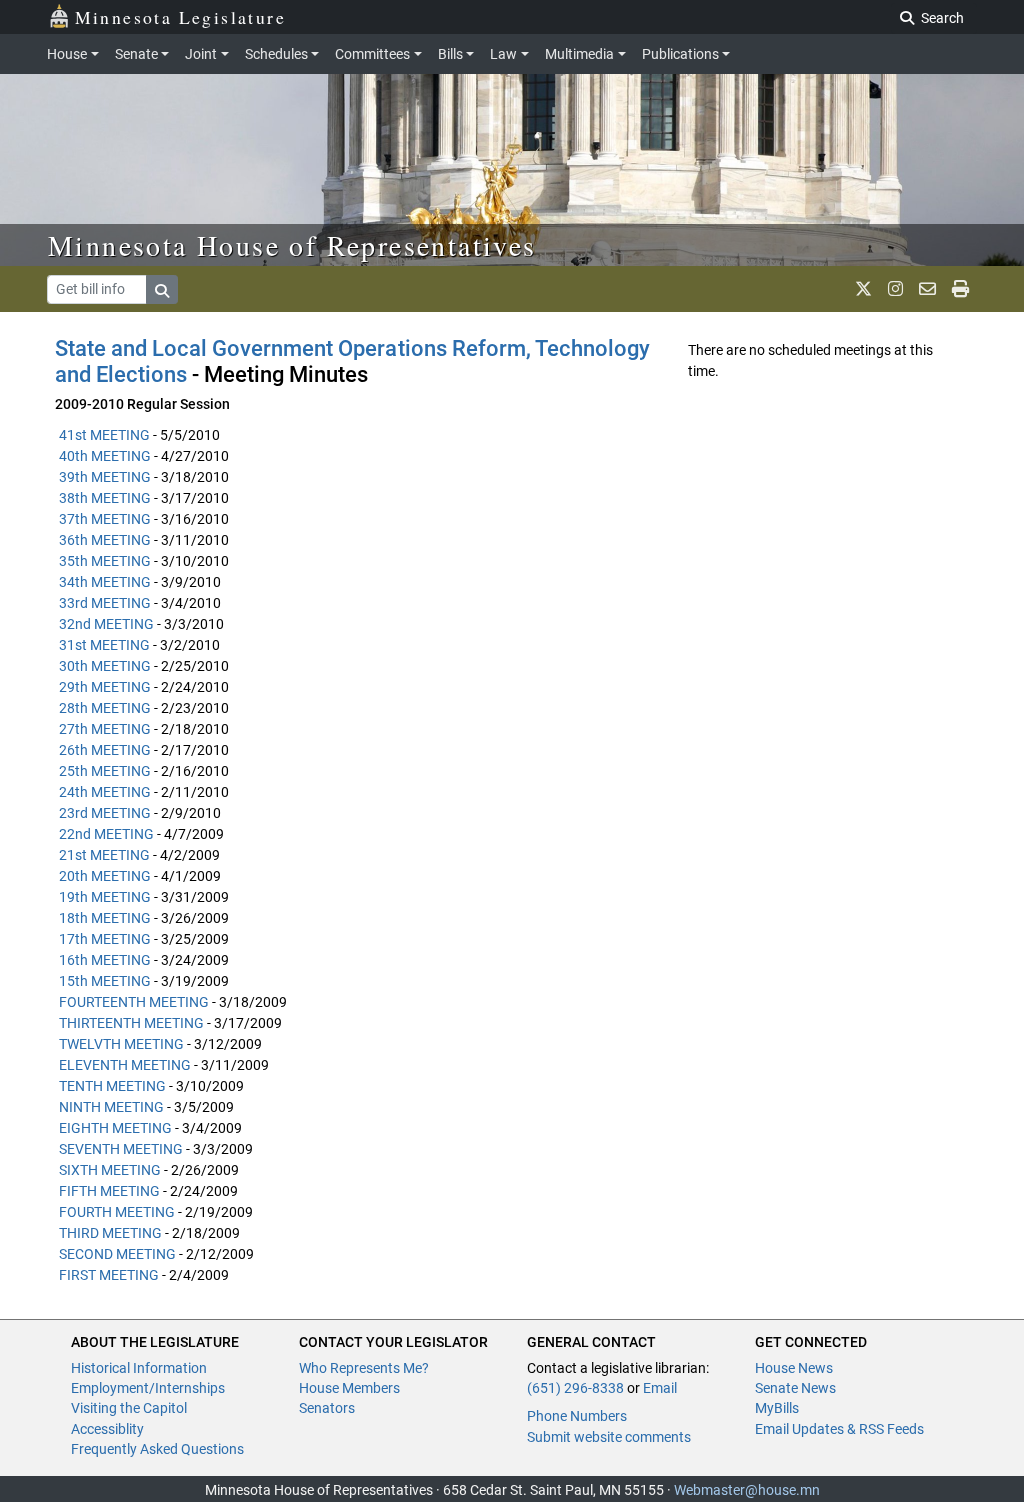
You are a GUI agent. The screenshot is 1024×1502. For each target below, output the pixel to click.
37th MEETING (105, 519)
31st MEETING (104, 645)
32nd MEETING (106, 624)
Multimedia (579, 54)
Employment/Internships (148, 1388)
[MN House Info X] (863, 289)
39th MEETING (105, 477)
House (67, 54)
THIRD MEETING (110, 1233)
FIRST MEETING (109, 1275)
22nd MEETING (106, 834)
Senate (136, 54)
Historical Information (139, 1368)
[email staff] (927, 289)
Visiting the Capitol (129, 1408)
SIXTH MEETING (110, 1170)
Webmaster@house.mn (747, 1490)
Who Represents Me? (364, 1368)
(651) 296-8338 (575, 1388)
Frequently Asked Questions (157, 1449)
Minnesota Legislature (180, 17)
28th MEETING (105, 708)
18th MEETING (105, 918)
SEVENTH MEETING (121, 1149)
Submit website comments (609, 1437)
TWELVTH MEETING (121, 1044)
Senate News (795, 1388)
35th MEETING (105, 561)
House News (794, 1368)
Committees (372, 54)
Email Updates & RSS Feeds (839, 1429)
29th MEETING (105, 687)
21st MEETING (104, 855)
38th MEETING (105, 498)
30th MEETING (105, 666)
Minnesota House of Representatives (292, 245)
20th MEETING (105, 876)
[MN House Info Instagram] (895, 289)
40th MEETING (105, 456)
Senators (327, 1408)
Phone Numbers (577, 1416)
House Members (349, 1388)
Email (660, 1388)
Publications (680, 54)
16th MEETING (105, 960)
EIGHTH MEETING (115, 1128)
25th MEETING (105, 771)
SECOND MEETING (117, 1254)
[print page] (960, 289)
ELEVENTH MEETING (125, 1065)
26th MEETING (105, 750)
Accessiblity (107, 1429)
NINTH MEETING (111, 1107)
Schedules (276, 54)
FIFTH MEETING (109, 1191)
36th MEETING (105, 540)
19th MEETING (105, 897)
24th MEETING (105, 792)
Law (503, 54)
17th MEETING (105, 939)
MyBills (777, 1408)
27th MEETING (105, 729)
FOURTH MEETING (117, 1212)
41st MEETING (104, 435)
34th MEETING (105, 582)
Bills (450, 54)
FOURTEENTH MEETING (134, 1002)
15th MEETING (105, 981)
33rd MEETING (105, 603)
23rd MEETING (105, 813)
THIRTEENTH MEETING (131, 1023)
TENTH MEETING (112, 1086)
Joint (201, 54)
